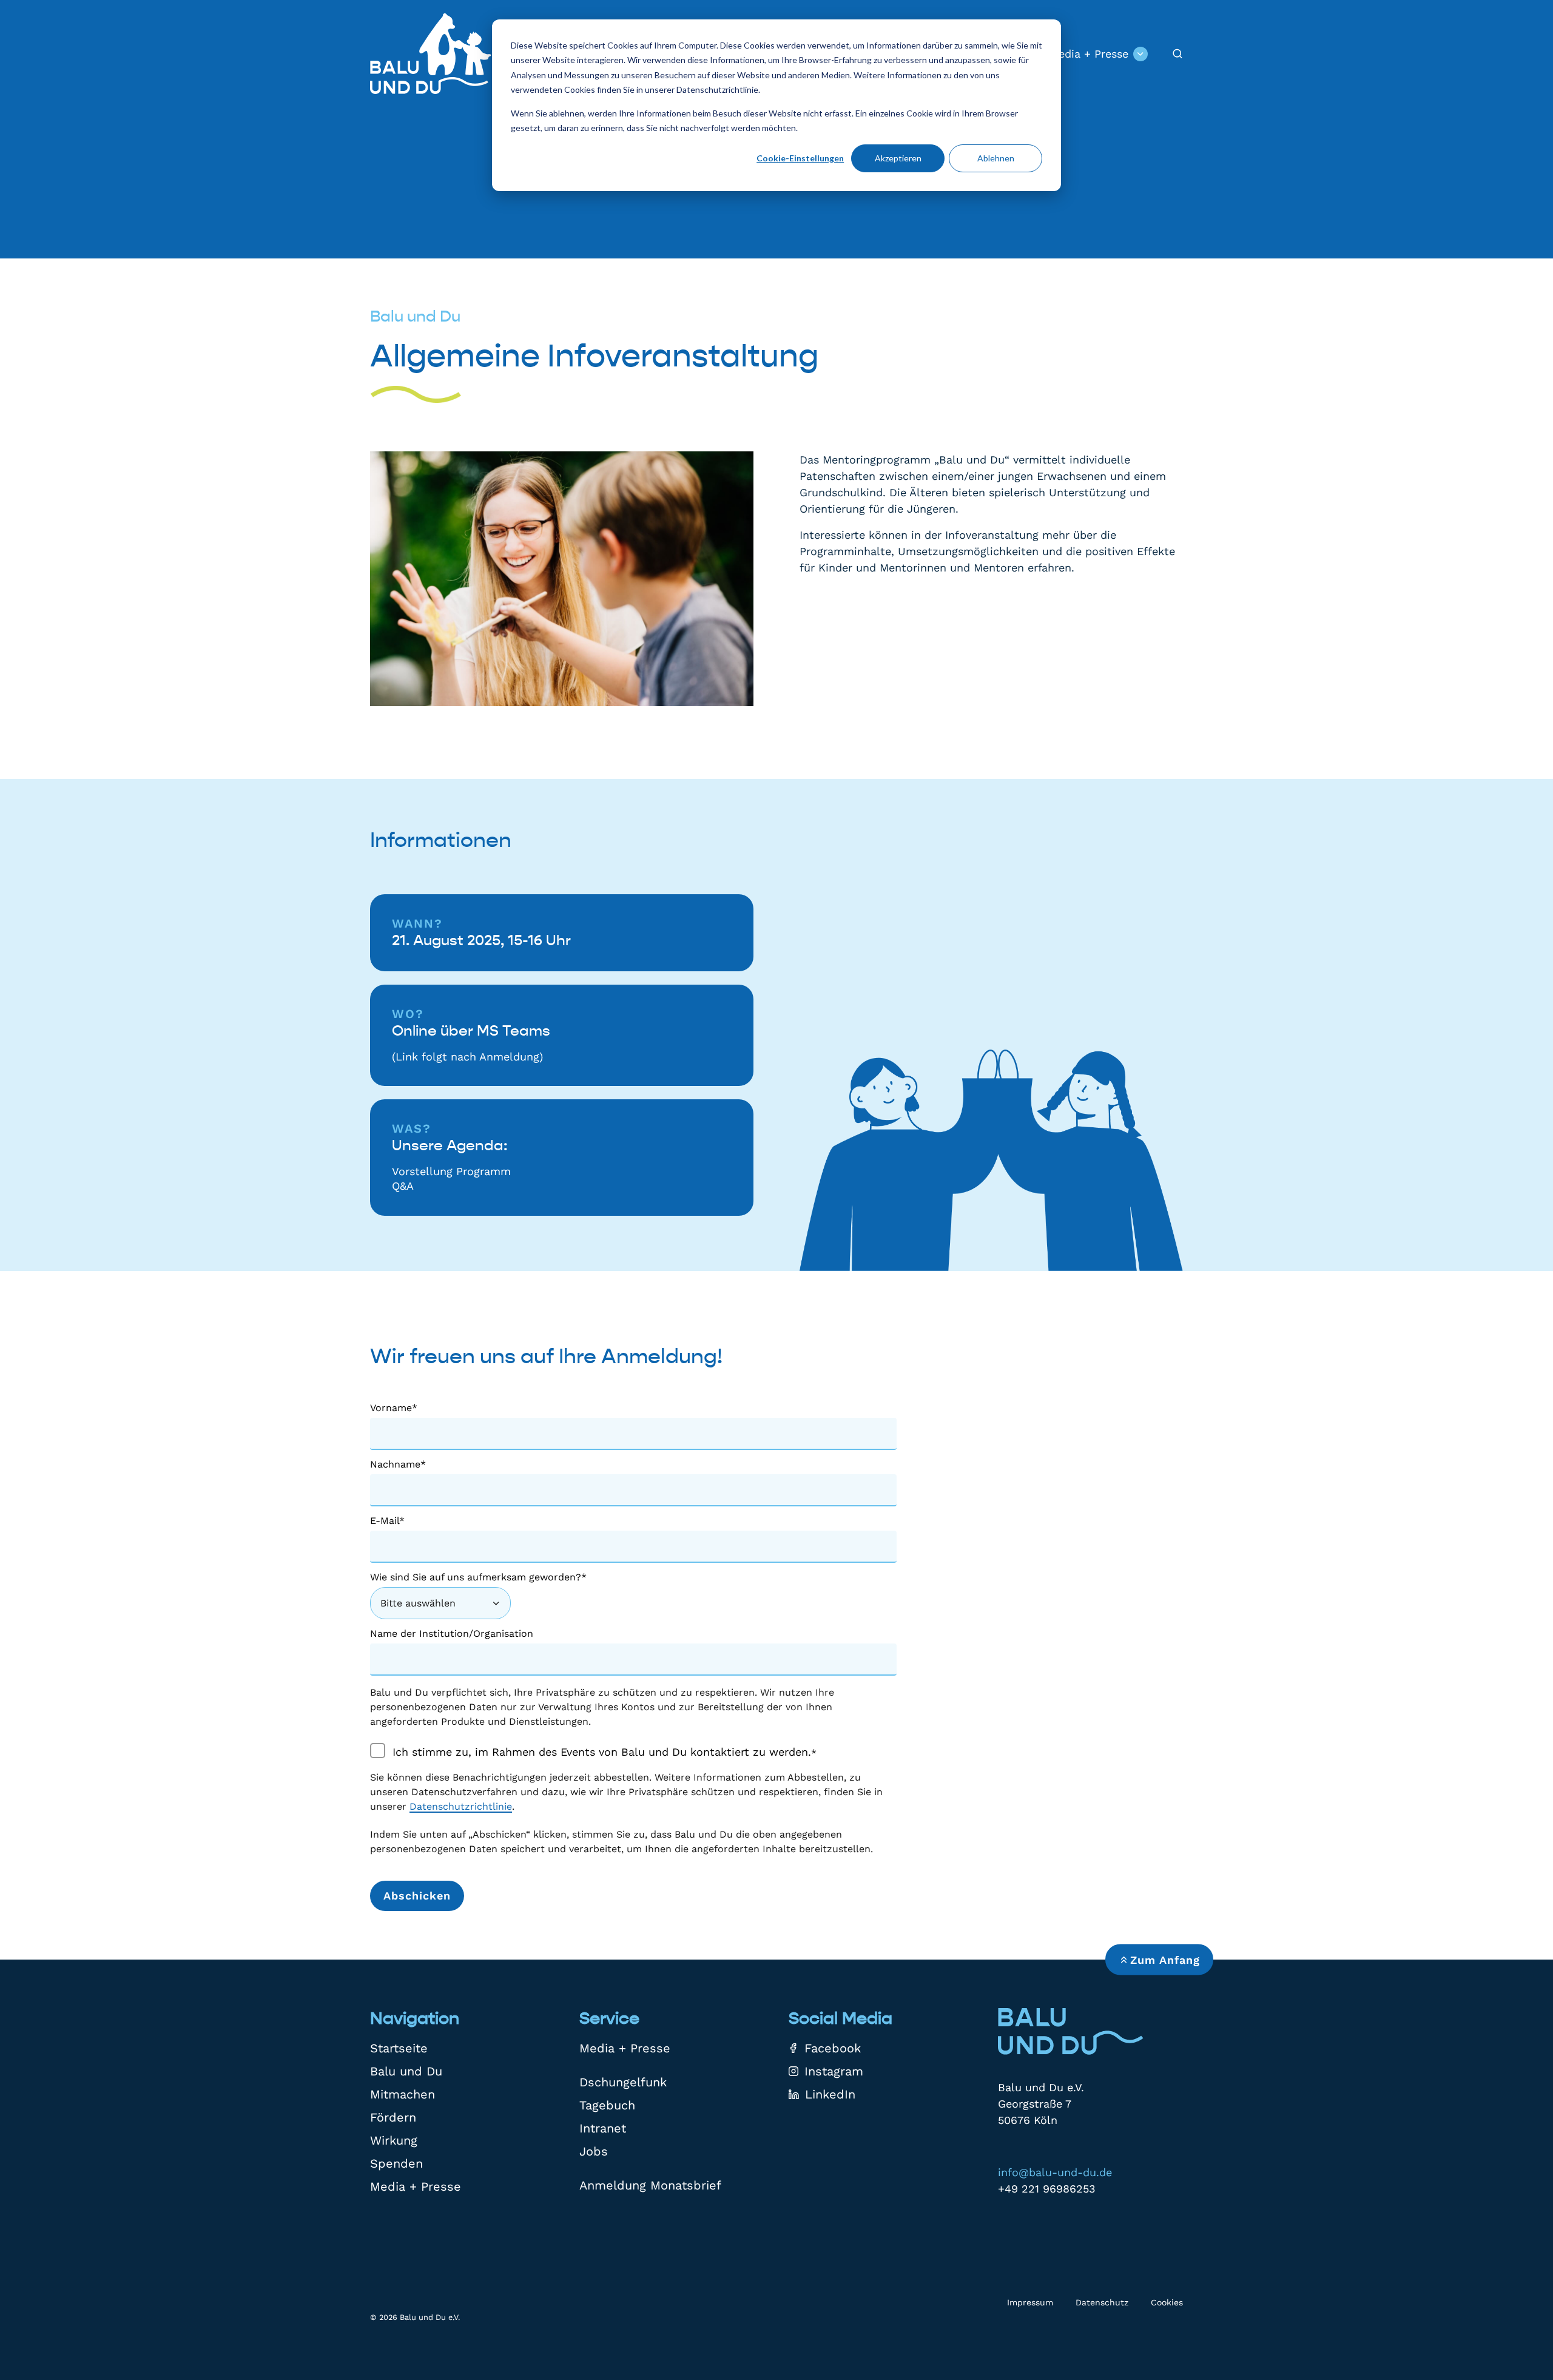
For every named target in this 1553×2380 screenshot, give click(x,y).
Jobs (594, 2151)
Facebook (833, 2048)
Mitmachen (403, 2094)
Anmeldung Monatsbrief (650, 2185)
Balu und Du (406, 2071)
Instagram (834, 2071)
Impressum (1030, 2302)
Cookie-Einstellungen (800, 158)
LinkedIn (830, 2094)
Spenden (396, 2163)
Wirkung (394, 2140)
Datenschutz (1102, 2302)
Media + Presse (1089, 54)
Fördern (393, 2117)
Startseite (399, 2048)
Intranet (603, 2128)
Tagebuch (607, 2105)
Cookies (1167, 2302)
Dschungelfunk (623, 2082)
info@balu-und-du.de (1055, 2172)
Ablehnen (996, 158)
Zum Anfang (1165, 1960)
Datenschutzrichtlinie (461, 1806)
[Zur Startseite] (431, 54)
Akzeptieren (898, 158)
